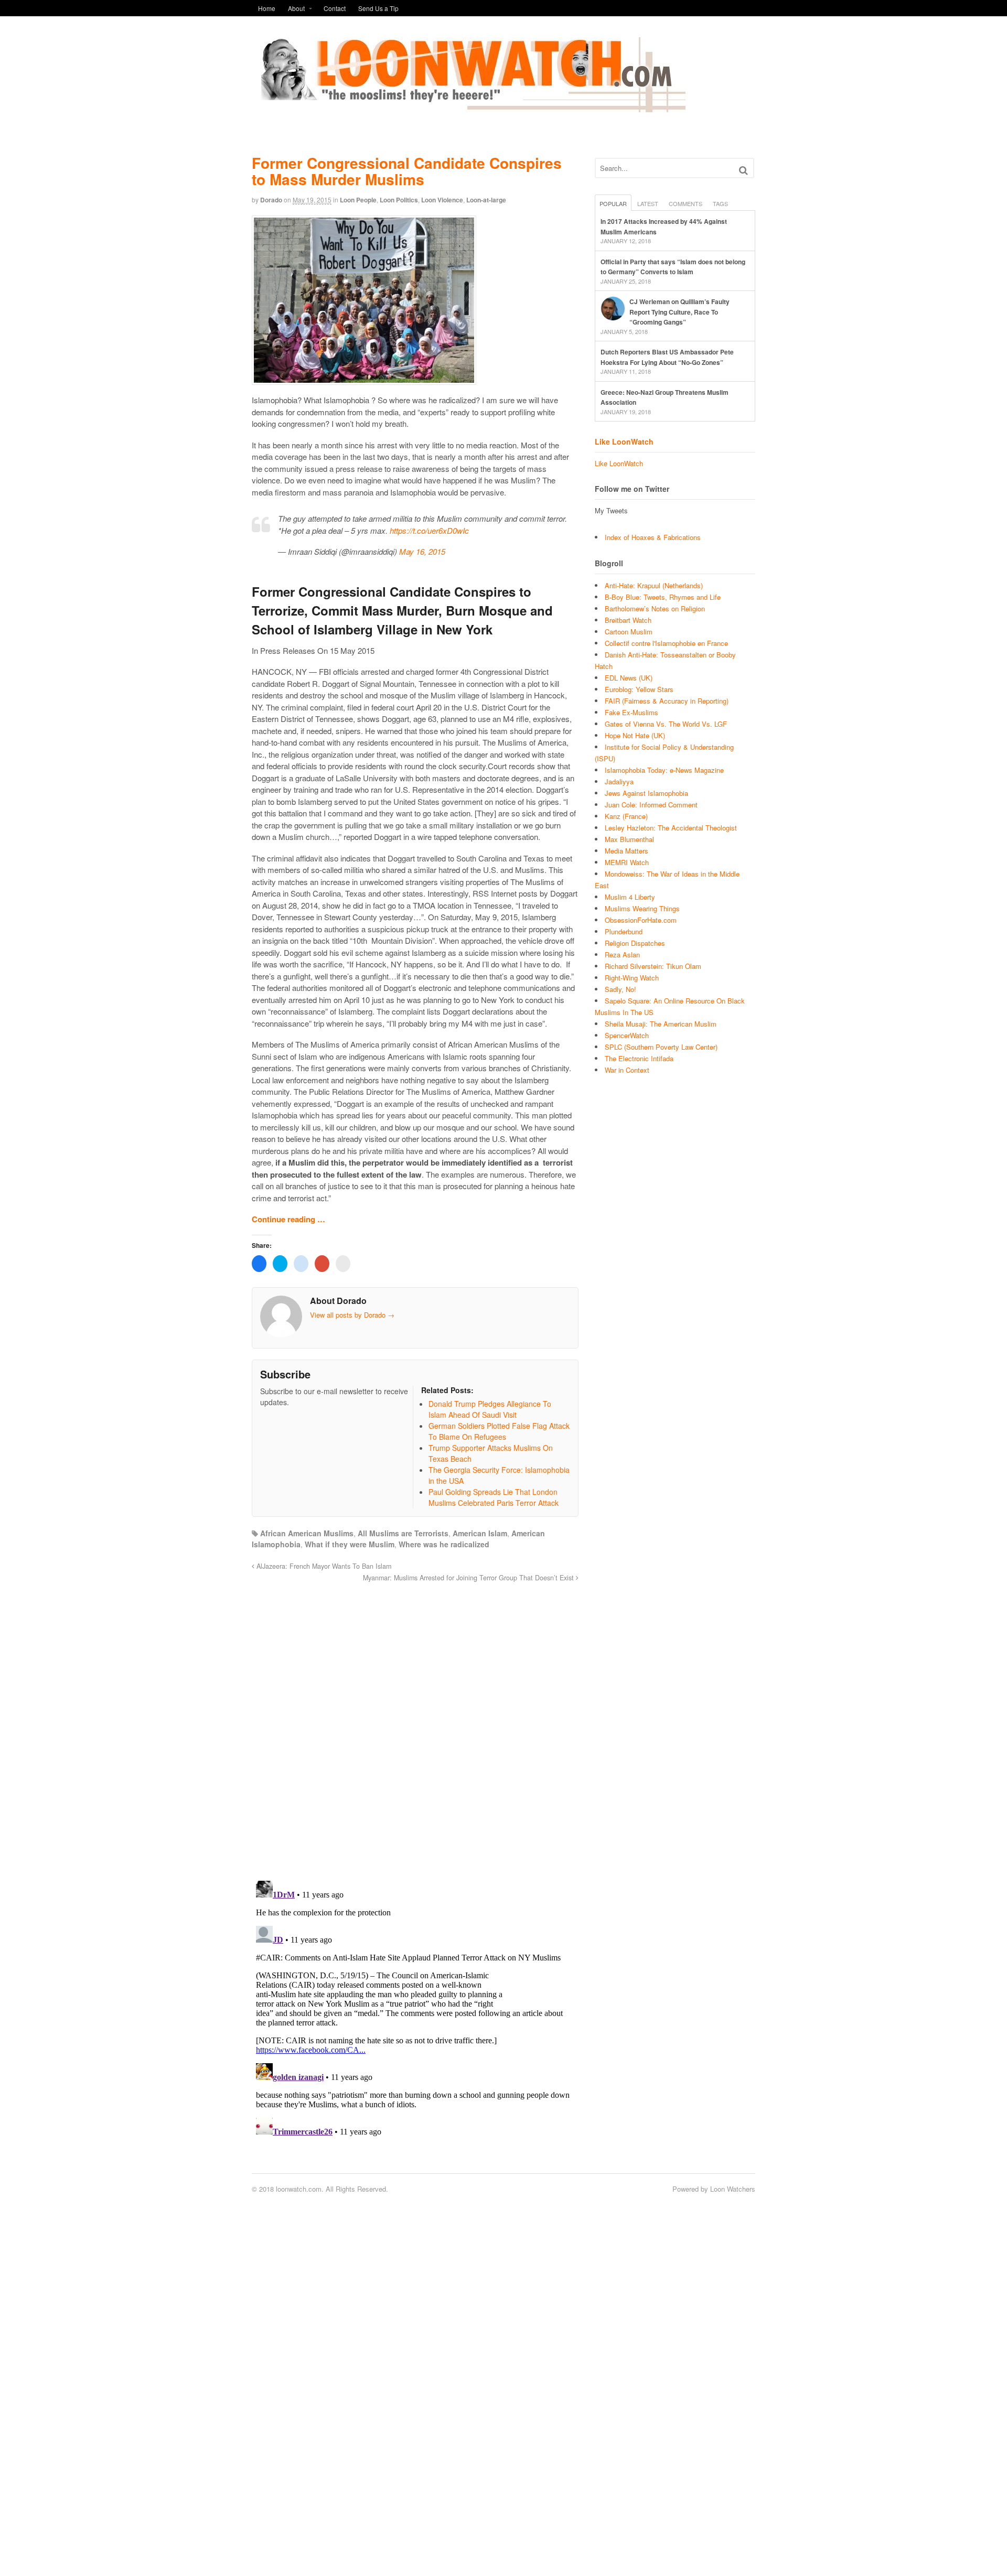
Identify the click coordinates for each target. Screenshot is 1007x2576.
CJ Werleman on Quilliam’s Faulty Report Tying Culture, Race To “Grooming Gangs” (679, 312)
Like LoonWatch (624, 441)
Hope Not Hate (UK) (635, 735)
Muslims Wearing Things (642, 908)
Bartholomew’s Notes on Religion (655, 608)
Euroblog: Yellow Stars (639, 689)
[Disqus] (415, 1726)
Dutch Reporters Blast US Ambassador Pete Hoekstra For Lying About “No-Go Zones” (667, 357)
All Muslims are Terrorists (403, 1533)
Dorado (271, 200)
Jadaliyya (619, 782)
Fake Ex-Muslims (631, 712)
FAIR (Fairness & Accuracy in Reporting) (667, 701)
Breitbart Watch (628, 620)
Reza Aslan (622, 955)
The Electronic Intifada (639, 1058)
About (296, 8)
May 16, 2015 (422, 551)
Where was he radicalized (444, 1544)
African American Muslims (307, 1533)
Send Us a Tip (378, 8)
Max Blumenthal (629, 839)
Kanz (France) (626, 816)
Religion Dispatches (635, 943)
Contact (335, 8)
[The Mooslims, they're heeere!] (469, 106)
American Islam (480, 1533)
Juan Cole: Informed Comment (651, 805)
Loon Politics (399, 200)
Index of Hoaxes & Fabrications (653, 537)
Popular (613, 203)
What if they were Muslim (350, 1544)
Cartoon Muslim (629, 632)
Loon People (358, 200)
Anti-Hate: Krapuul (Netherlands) (654, 585)
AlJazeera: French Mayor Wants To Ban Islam (323, 1566)
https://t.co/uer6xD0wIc (429, 530)
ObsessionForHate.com (641, 920)
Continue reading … (288, 1219)
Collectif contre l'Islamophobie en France (666, 643)
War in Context (627, 1070)
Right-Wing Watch (632, 978)
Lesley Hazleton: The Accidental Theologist (671, 828)
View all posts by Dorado (352, 1315)
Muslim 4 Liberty (630, 897)
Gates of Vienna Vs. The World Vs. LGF (666, 724)
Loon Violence (442, 200)
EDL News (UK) (629, 678)
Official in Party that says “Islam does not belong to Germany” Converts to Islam (673, 267)
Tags (720, 203)
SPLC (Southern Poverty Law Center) (661, 1047)
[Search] (743, 170)
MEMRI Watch (627, 862)
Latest (648, 203)
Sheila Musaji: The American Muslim (661, 1024)
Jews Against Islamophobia (646, 793)
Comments (685, 203)
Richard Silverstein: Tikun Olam (653, 966)
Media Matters (626, 851)
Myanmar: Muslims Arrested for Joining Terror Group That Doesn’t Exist (469, 1578)
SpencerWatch (627, 1035)
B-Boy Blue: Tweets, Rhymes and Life (663, 597)
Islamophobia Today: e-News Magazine (664, 770)
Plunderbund (624, 931)
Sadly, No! (620, 989)
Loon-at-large (486, 200)
